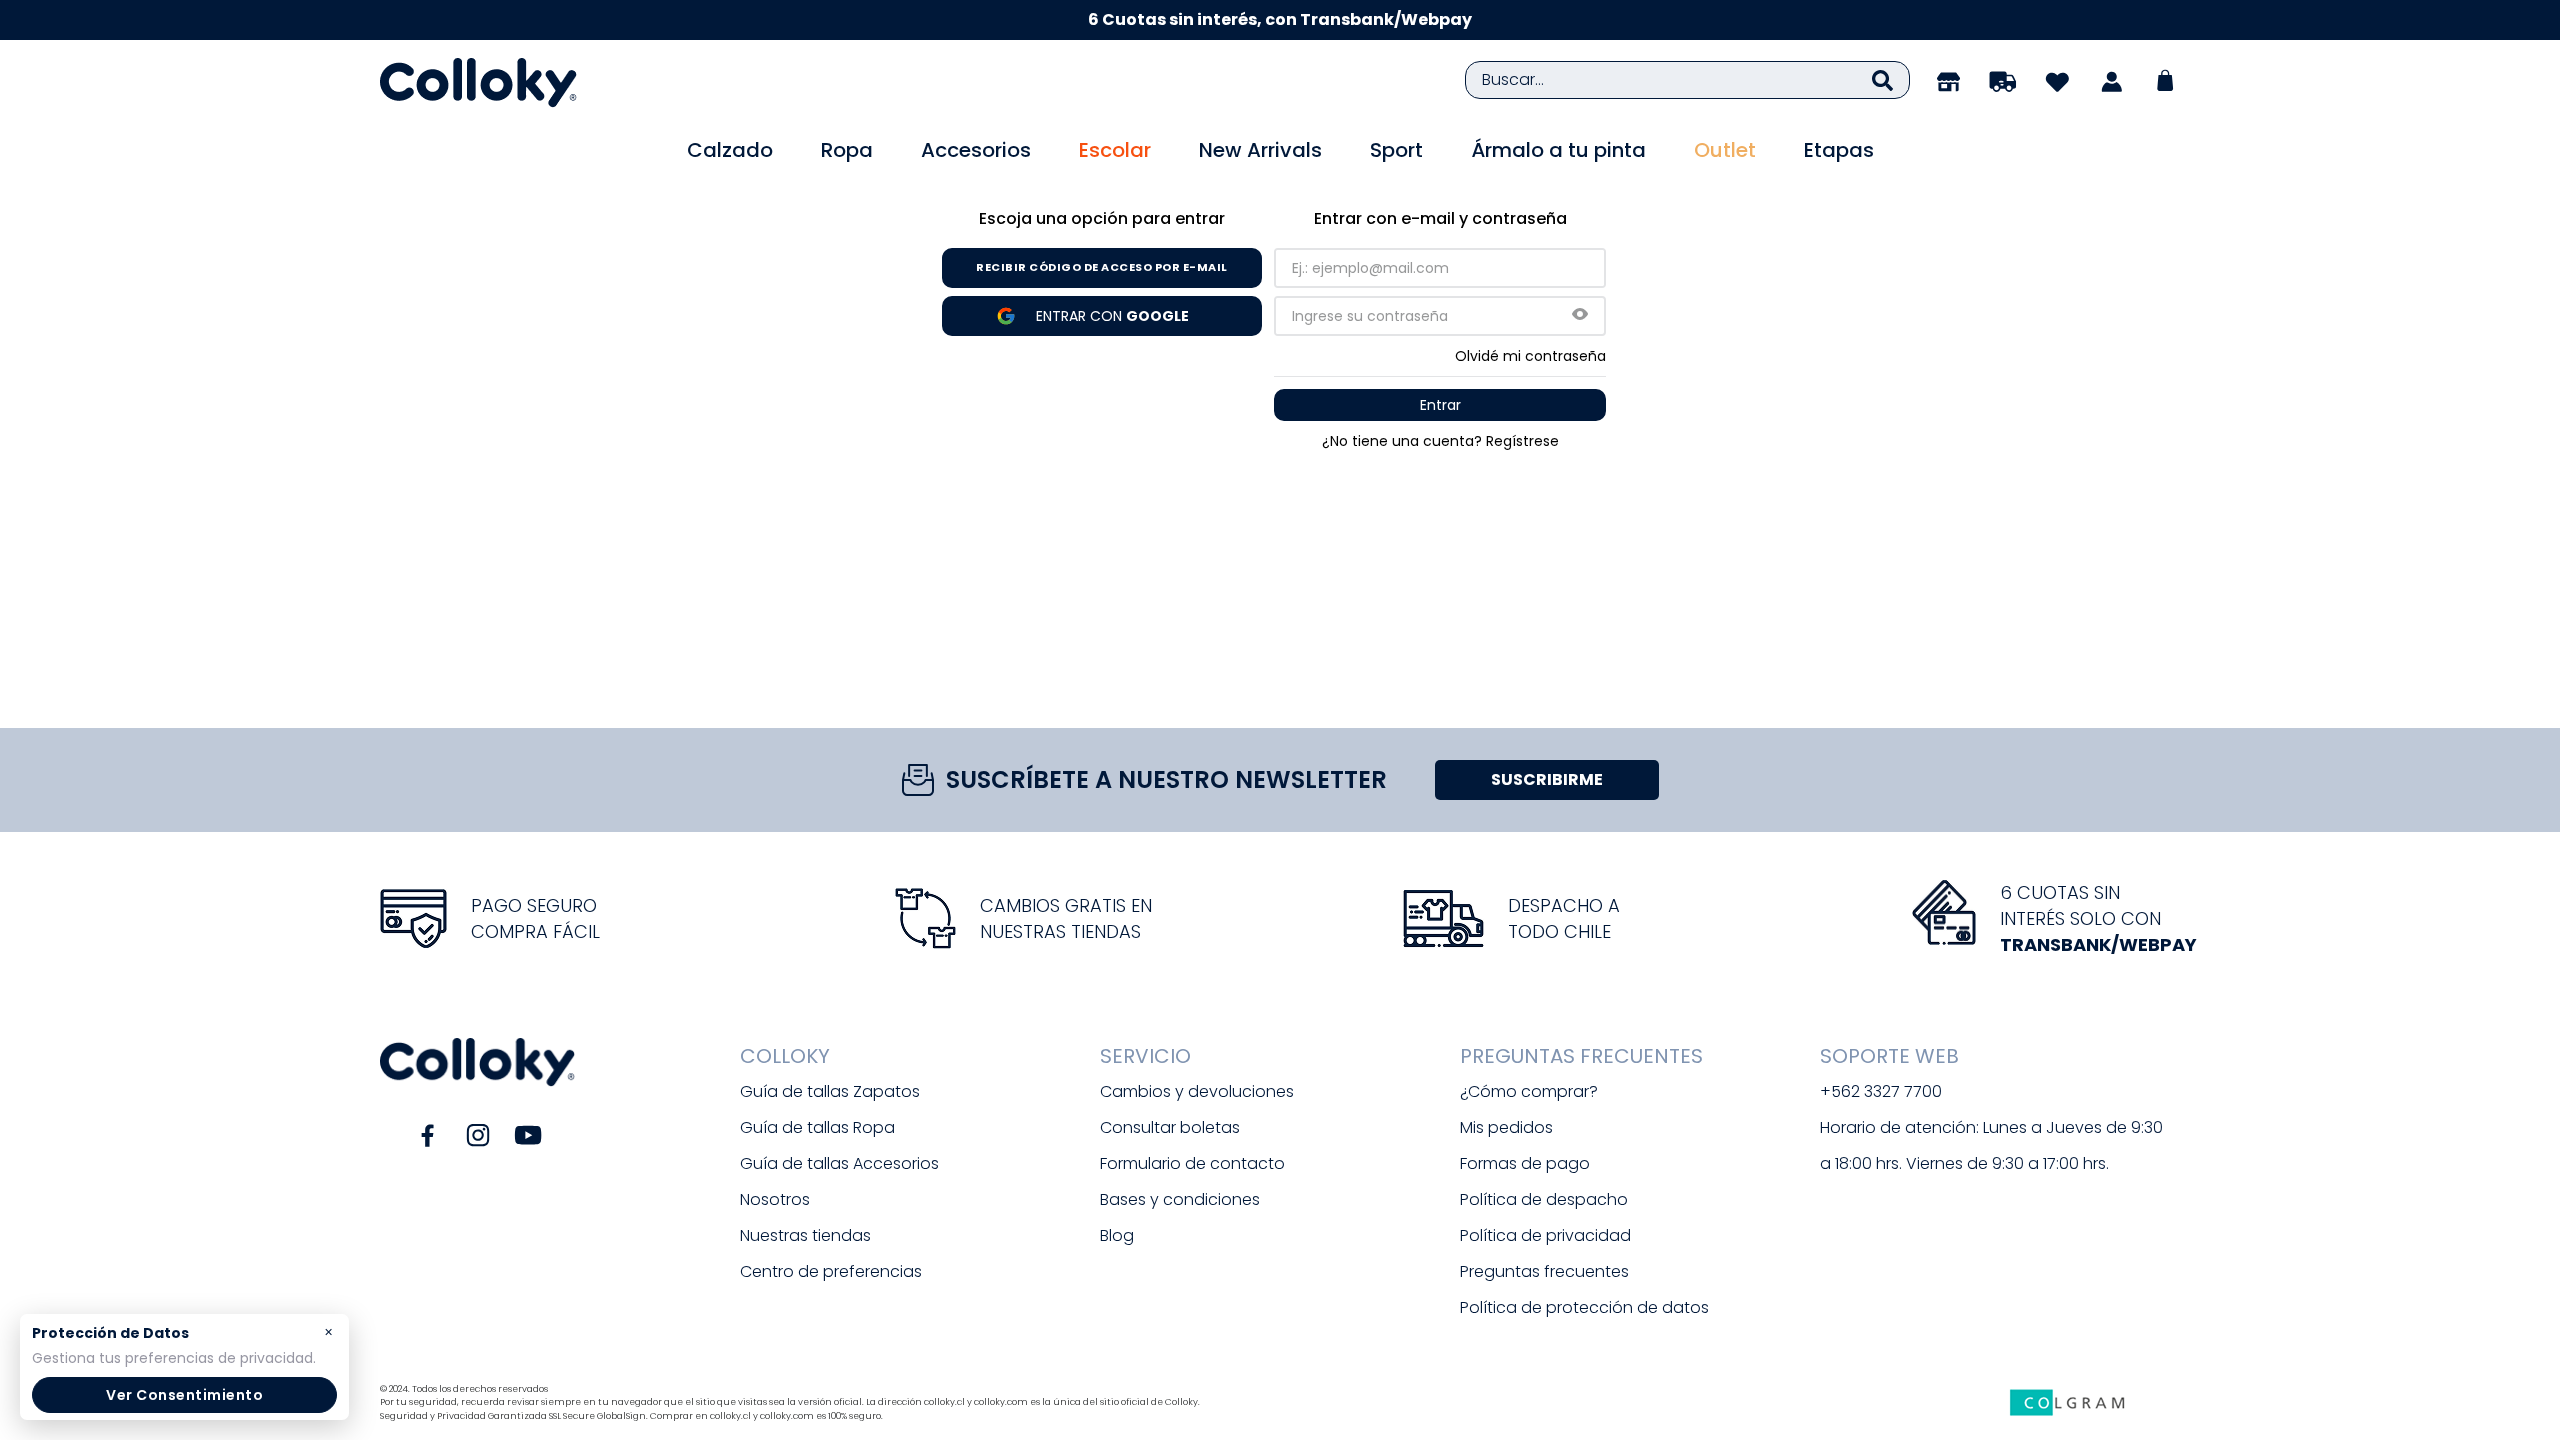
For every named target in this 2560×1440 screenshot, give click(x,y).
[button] (1580, 315)
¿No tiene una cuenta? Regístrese (1440, 441)
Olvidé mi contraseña (1530, 356)
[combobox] (1687, 80)
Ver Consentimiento (184, 1395)
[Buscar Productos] (1882, 80)
